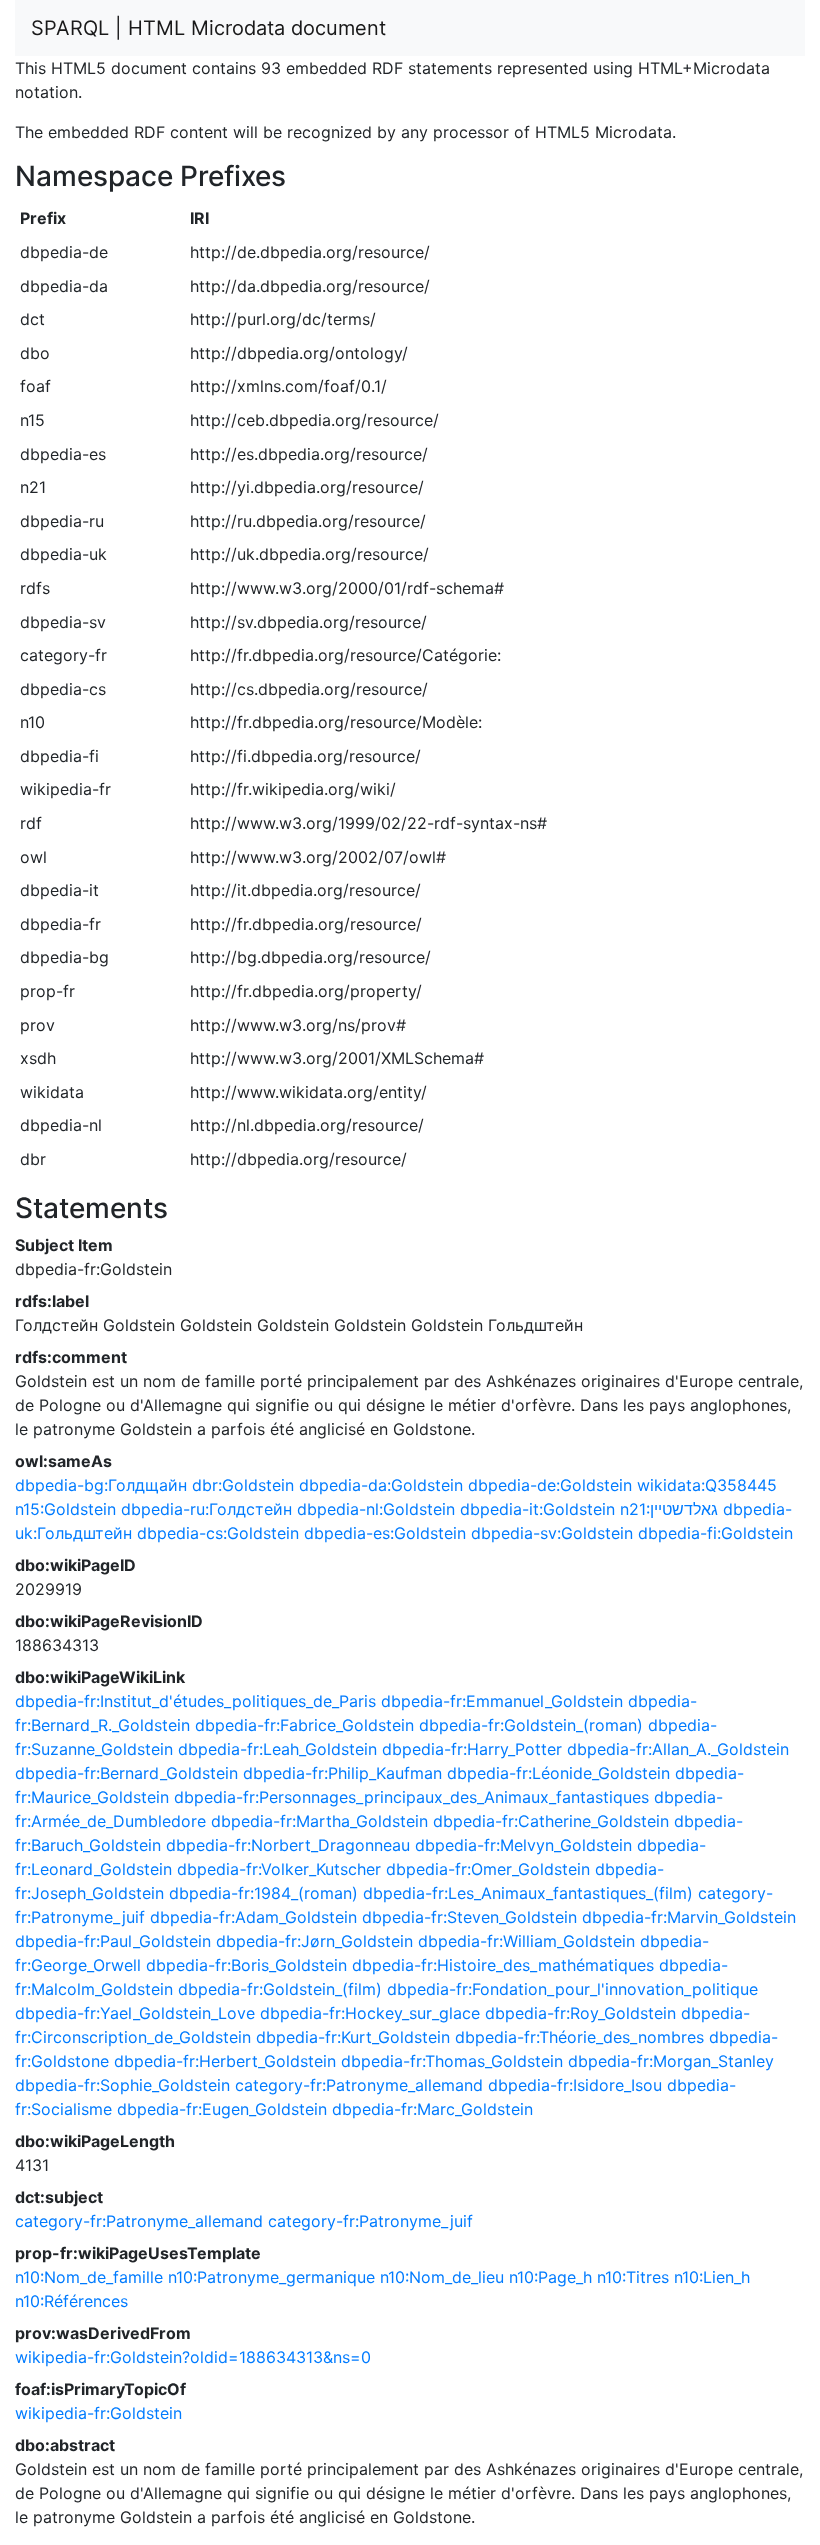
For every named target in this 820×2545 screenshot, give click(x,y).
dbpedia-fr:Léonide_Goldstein (558, 1773)
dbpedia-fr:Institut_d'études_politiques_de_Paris (195, 1701)
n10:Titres (633, 2277)
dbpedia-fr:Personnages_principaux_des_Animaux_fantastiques (411, 1797)
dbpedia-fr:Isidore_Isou (575, 2085)
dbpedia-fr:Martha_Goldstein (319, 1821)
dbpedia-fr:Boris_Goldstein (246, 1965)
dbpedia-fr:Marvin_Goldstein (689, 1917)
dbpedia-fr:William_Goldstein (526, 1941)
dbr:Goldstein (243, 1485)
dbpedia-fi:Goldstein (715, 1533)
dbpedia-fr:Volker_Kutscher (279, 1869)
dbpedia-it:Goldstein (537, 1509)
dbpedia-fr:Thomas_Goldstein (452, 2061)
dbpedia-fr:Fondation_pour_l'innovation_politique (572, 1989)
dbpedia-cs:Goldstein (218, 1533)
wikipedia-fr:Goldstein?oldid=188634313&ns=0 (193, 2357)
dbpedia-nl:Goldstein (376, 1509)
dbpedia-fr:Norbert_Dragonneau (288, 1845)
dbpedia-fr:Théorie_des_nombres (579, 2037)
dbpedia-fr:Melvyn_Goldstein (523, 1845)
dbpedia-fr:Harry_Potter (472, 1749)
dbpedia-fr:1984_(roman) (263, 1893)
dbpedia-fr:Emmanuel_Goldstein (502, 1701)
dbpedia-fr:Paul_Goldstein (113, 1941)
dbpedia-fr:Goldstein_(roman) (531, 1725)
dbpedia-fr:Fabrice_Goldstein (304, 1725)
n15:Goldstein (65, 1509)
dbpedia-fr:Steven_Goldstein (469, 1917)
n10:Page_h (550, 2277)
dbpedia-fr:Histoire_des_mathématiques (503, 1965)
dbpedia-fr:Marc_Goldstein (432, 2109)
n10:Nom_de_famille (89, 2277)
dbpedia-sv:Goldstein (552, 1533)
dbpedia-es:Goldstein (385, 1533)
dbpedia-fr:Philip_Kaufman (342, 1773)
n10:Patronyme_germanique (271, 2277)
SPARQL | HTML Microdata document (208, 28)
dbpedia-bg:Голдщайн (101, 1485)
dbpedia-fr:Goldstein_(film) (280, 1989)
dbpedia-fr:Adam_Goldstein (253, 1917)
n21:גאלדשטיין (669, 1509)
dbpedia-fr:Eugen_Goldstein (222, 2109)
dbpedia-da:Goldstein (381, 1485)
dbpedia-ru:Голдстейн (206, 1509)
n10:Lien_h (712, 2277)
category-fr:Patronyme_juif (370, 2221)
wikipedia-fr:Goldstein (98, 2413)
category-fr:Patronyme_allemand (359, 2085)
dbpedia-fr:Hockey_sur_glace (370, 2013)
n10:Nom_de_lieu (442, 2277)
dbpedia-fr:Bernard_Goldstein (126, 1773)
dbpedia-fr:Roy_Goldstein (580, 2013)
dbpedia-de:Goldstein (550, 1485)
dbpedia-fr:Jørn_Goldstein (314, 1941)
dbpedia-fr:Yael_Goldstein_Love (135, 2013)
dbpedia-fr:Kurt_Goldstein (353, 2037)
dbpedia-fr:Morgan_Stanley (671, 2061)
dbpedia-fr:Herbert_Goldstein (225, 2061)
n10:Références (71, 2301)
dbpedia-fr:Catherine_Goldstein (551, 1821)
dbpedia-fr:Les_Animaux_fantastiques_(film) (528, 1893)
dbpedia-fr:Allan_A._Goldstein (678, 1749)
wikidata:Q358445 (707, 1485)
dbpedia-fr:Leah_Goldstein (277, 1749)
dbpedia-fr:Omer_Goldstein (488, 1869)
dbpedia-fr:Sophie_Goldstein (122, 2085)
